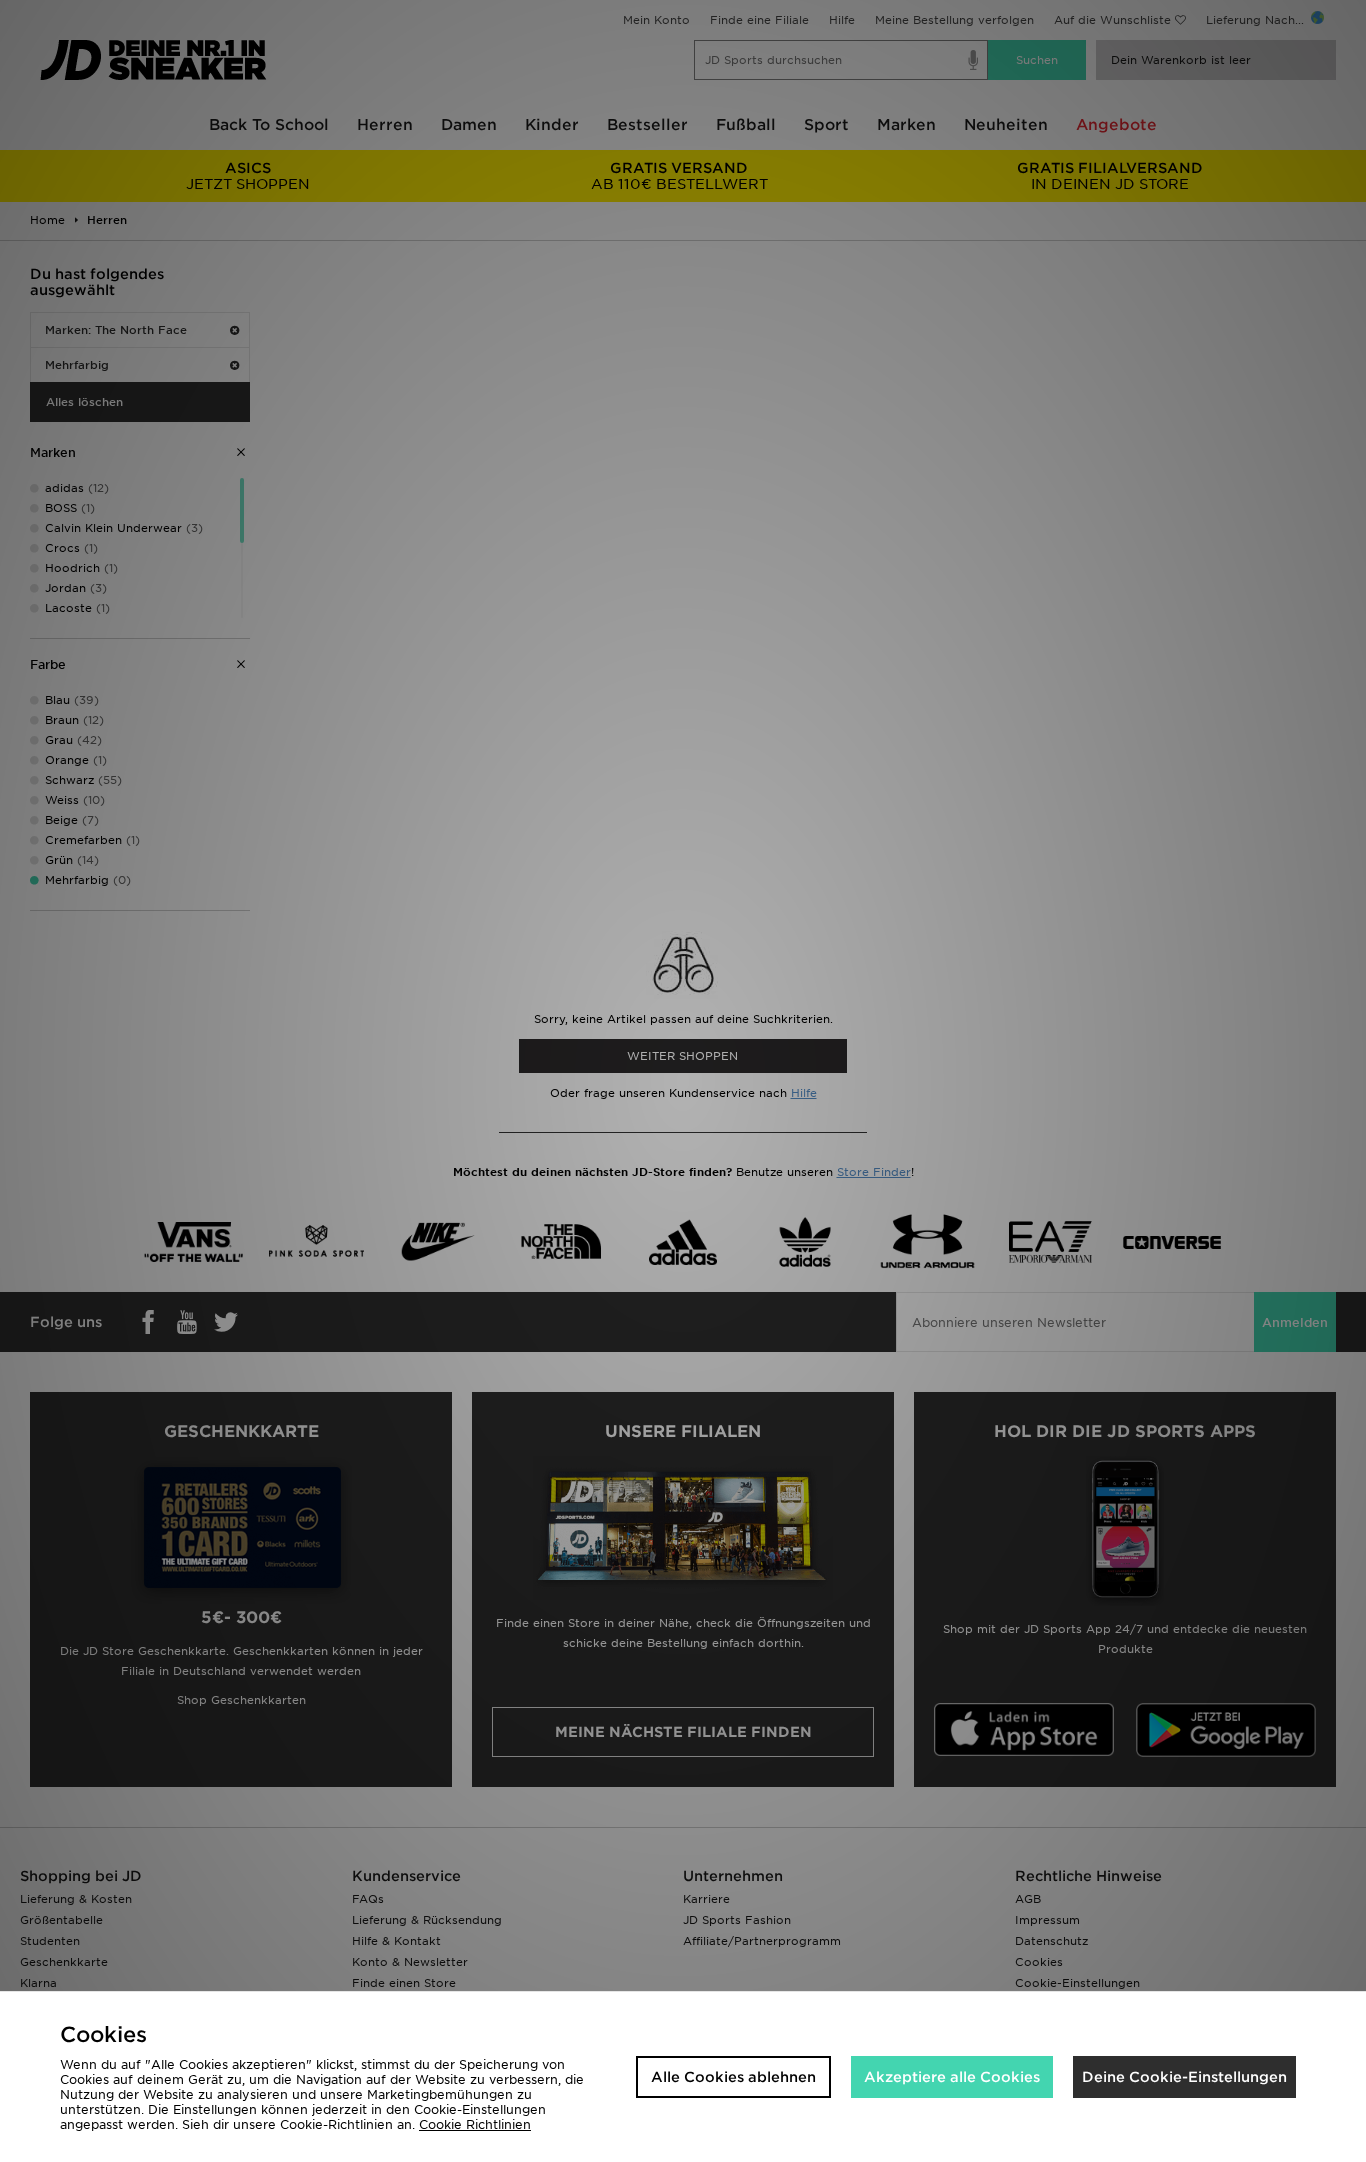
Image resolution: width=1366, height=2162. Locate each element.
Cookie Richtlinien (475, 2124)
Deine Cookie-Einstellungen (1184, 2077)
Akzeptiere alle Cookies (952, 2077)
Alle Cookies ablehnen (733, 2077)
